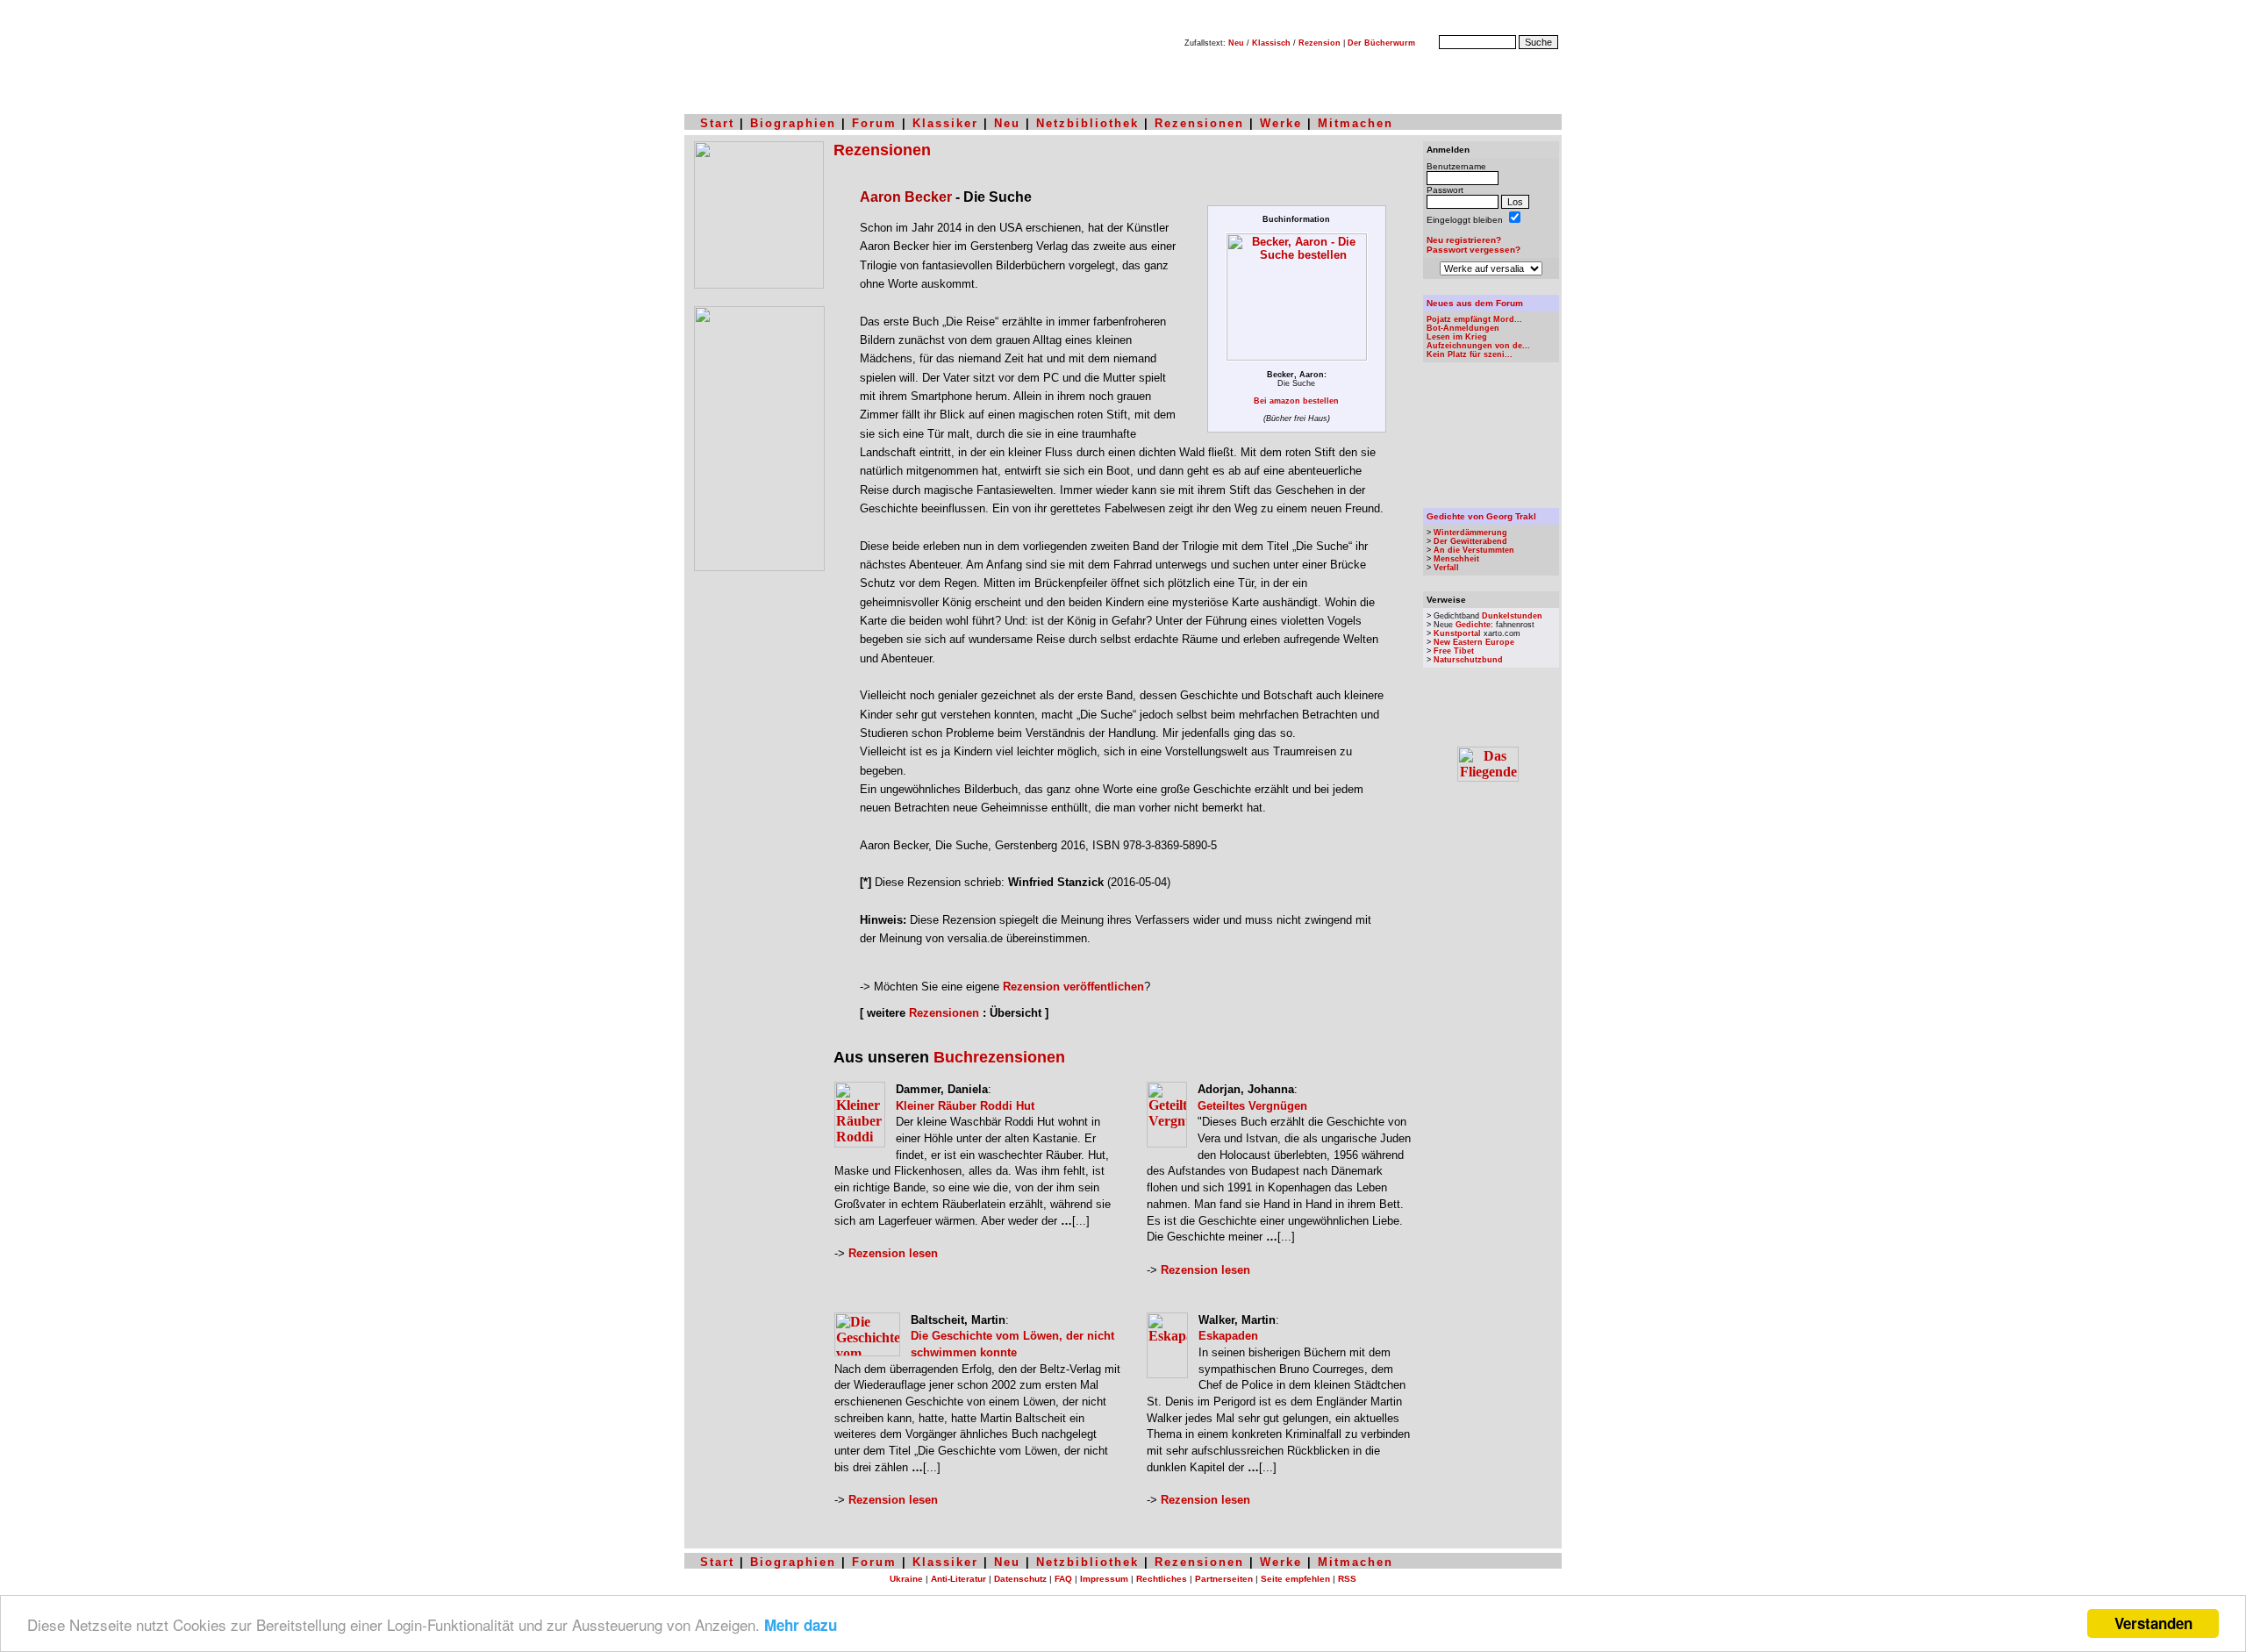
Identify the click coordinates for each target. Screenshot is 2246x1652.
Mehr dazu (801, 1625)
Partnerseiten (1224, 1579)
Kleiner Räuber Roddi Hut (965, 1106)
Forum (874, 123)
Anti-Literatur (958, 1579)
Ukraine (906, 1579)
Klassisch (1271, 43)
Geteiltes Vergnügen (1252, 1106)
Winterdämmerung (1470, 533)
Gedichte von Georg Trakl (1481, 516)
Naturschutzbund (1468, 660)
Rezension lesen (893, 1253)
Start (717, 123)
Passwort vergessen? (1473, 250)
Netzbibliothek (1087, 123)
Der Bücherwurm (1381, 43)
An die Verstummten (1474, 550)
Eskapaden (1228, 1336)
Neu (1236, 43)
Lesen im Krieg (1457, 337)
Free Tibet (1454, 651)
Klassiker (945, 123)
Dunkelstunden (1512, 616)
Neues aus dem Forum (1475, 303)
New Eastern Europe (1474, 642)
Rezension (1320, 43)
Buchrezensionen (999, 1057)
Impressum (1104, 1579)
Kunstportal (1457, 633)
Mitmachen (1355, 123)
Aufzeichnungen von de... (1478, 346)
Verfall (1446, 568)
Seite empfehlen (1295, 1579)
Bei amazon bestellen (1296, 401)
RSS (1347, 1579)
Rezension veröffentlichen (1073, 987)
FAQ (1063, 1579)
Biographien (793, 123)
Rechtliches (1162, 1579)
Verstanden (2153, 1623)
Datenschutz (1020, 1579)
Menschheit (1456, 559)
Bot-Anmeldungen (1463, 328)
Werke (1281, 123)
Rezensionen (1199, 123)
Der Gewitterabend (1470, 541)
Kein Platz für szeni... (1470, 354)
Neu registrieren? (1464, 240)
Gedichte (1473, 625)
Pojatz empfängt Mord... (1474, 319)
